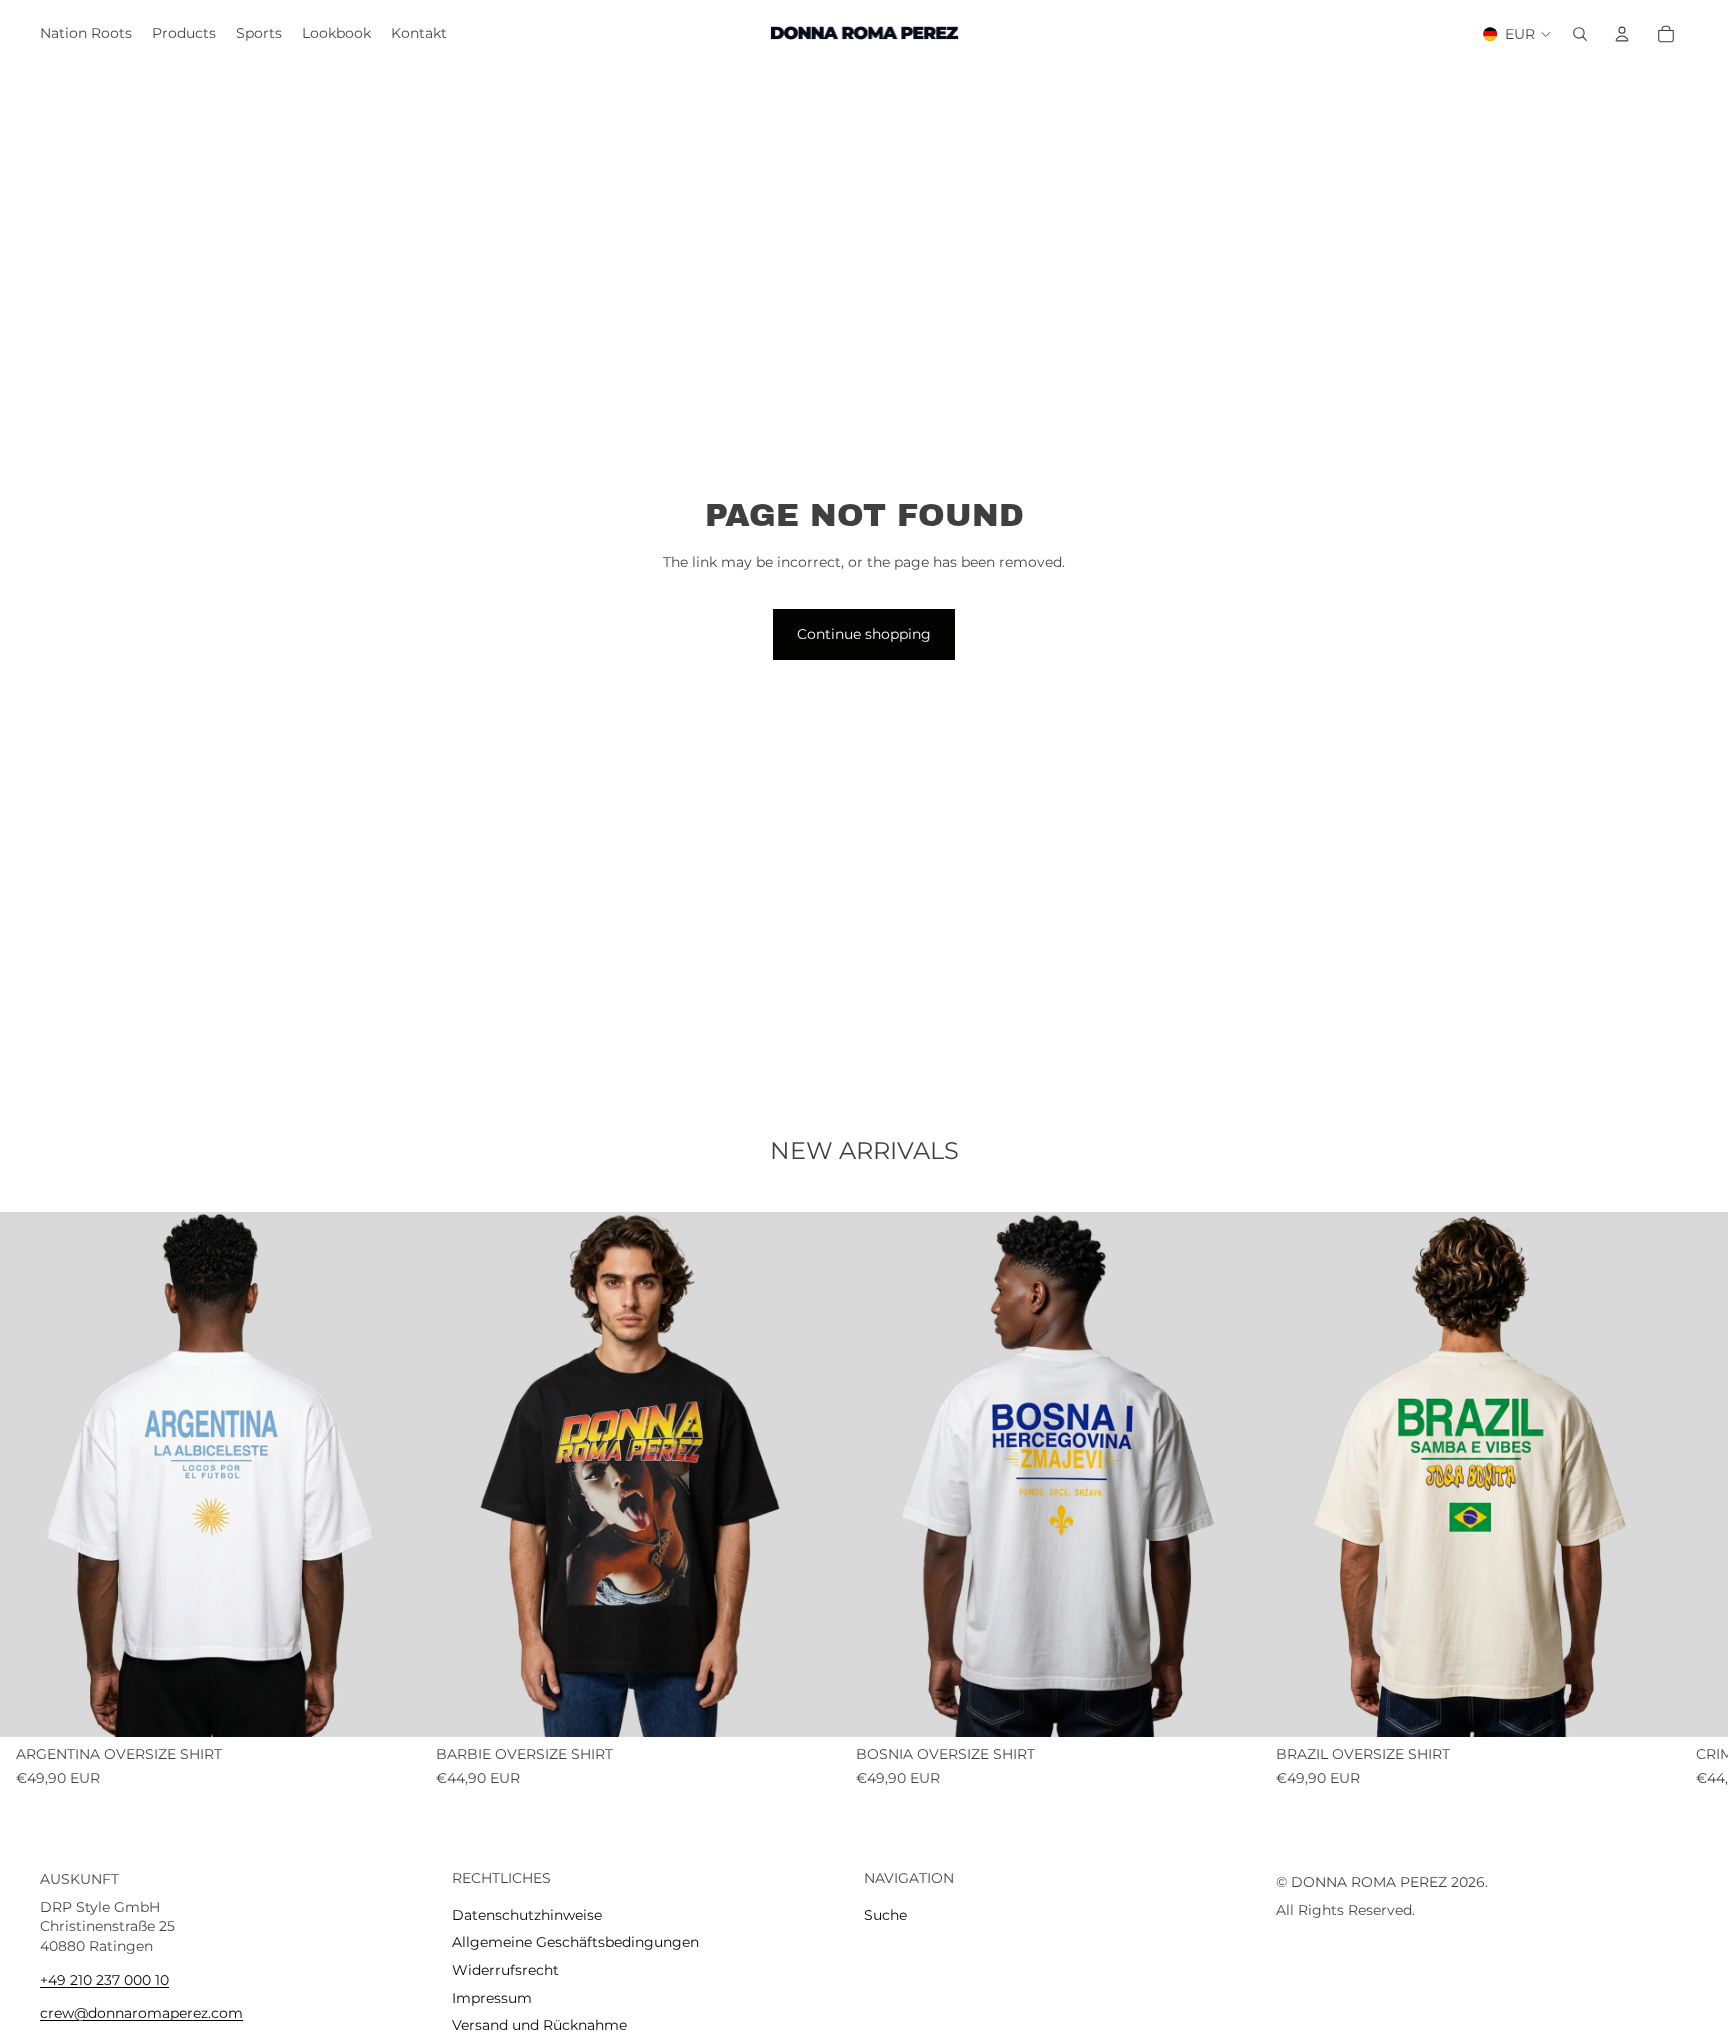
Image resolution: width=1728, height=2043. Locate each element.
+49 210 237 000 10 (104, 1980)
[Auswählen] (389, 1706)
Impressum (492, 1998)
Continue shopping (864, 634)
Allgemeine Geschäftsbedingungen (575, 1943)
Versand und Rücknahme (539, 2026)
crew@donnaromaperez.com (141, 2014)
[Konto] (1622, 34)
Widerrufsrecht (505, 1970)
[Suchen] (1580, 34)
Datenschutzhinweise (527, 1915)
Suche (885, 1915)
